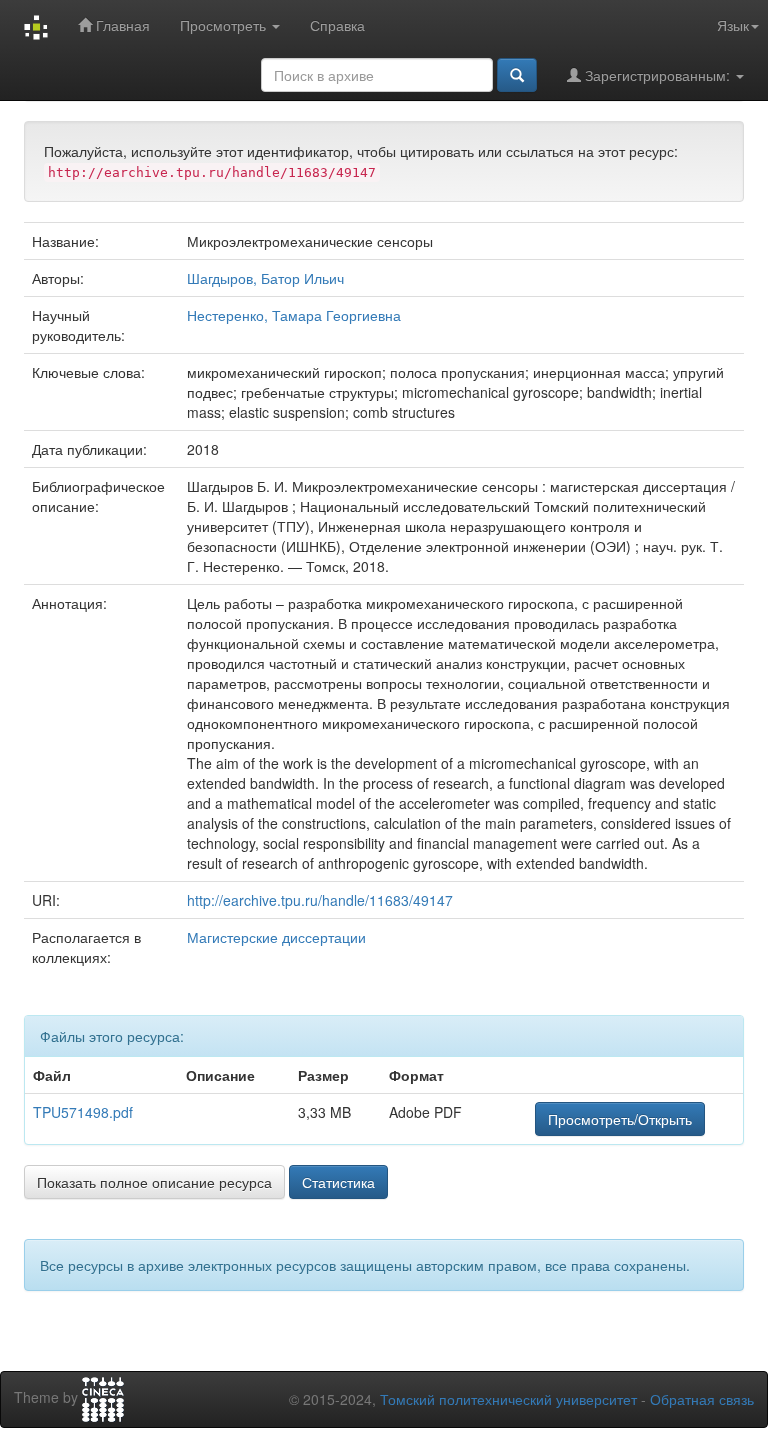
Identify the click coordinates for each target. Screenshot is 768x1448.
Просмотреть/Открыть (620, 1119)
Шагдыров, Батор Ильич (265, 278)
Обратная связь (702, 1399)
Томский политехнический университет (508, 1399)
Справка (337, 25)
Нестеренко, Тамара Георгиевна (294, 315)
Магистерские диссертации (276, 937)
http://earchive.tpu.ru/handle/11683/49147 (320, 900)
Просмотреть (225, 25)
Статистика (338, 1182)
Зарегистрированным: (657, 75)
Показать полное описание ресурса (154, 1182)
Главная (121, 25)
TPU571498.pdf (83, 1112)
